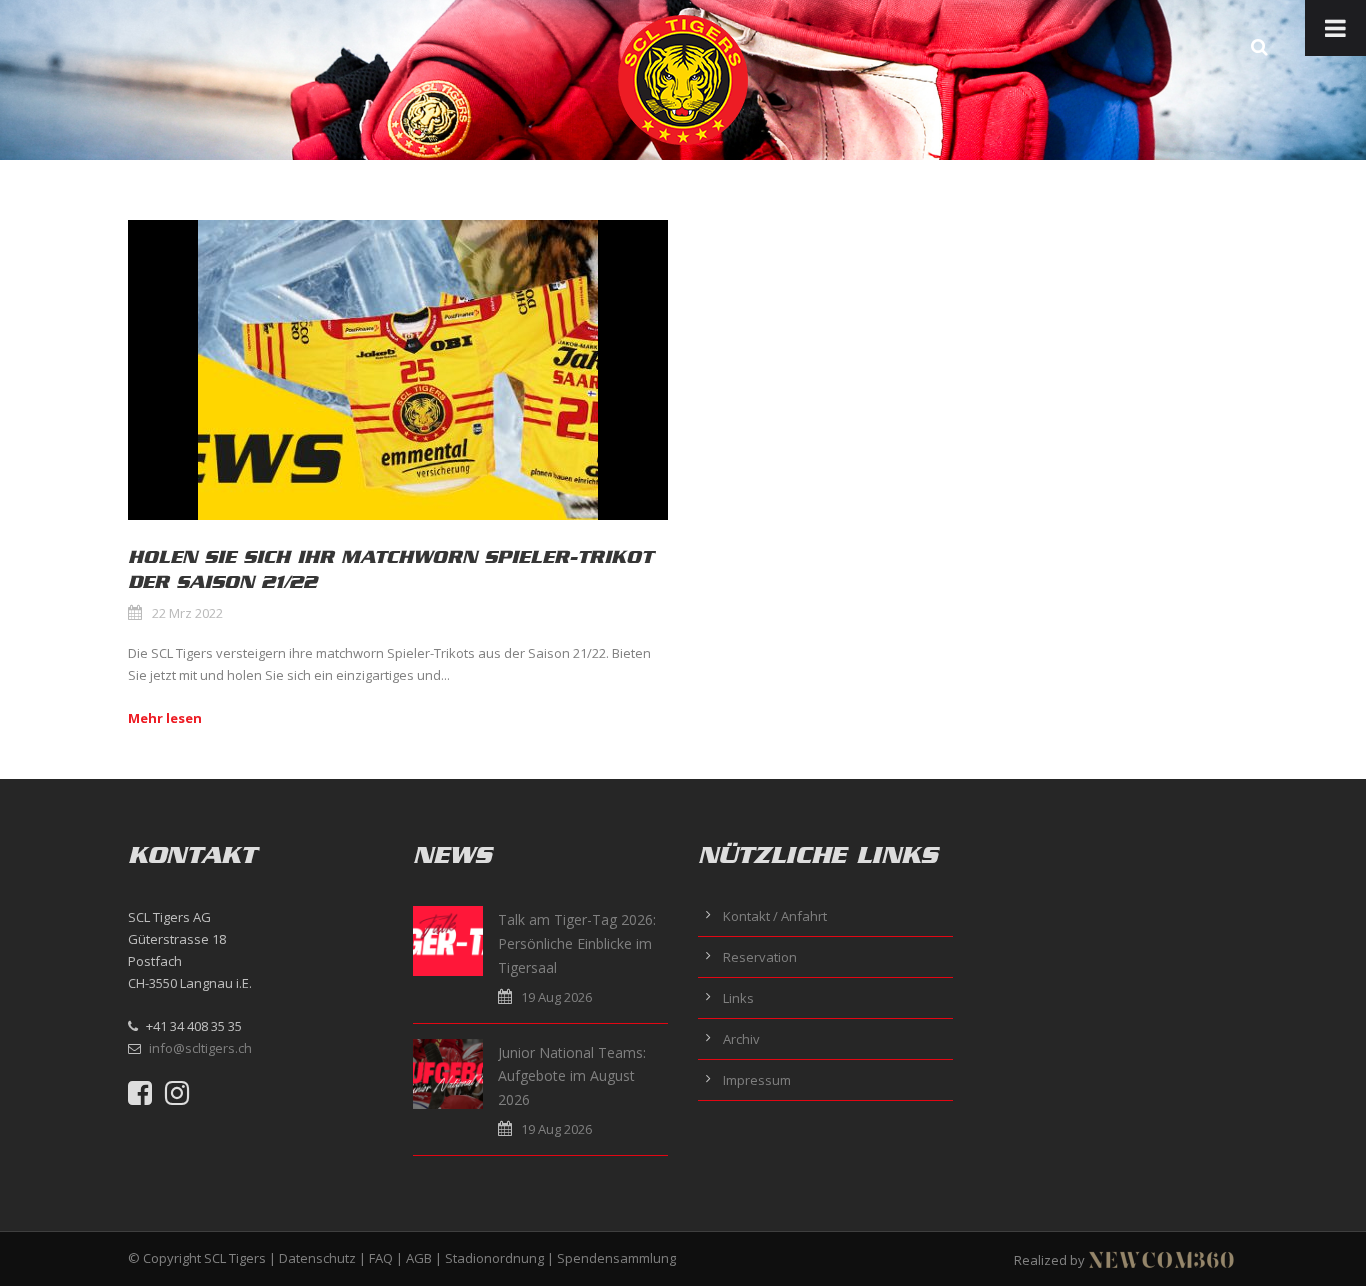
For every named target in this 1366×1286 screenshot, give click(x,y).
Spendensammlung (616, 1258)
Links (738, 998)
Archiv (741, 1039)
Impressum (757, 1080)
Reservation (760, 957)
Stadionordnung (494, 1258)
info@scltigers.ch (200, 1048)
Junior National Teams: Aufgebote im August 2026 (572, 1076)
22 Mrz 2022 (187, 613)
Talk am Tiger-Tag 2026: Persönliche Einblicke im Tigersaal (577, 943)
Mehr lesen (165, 718)
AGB (419, 1258)
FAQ (381, 1258)
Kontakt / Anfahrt (775, 916)
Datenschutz (317, 1258)
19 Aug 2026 (556, 997)
